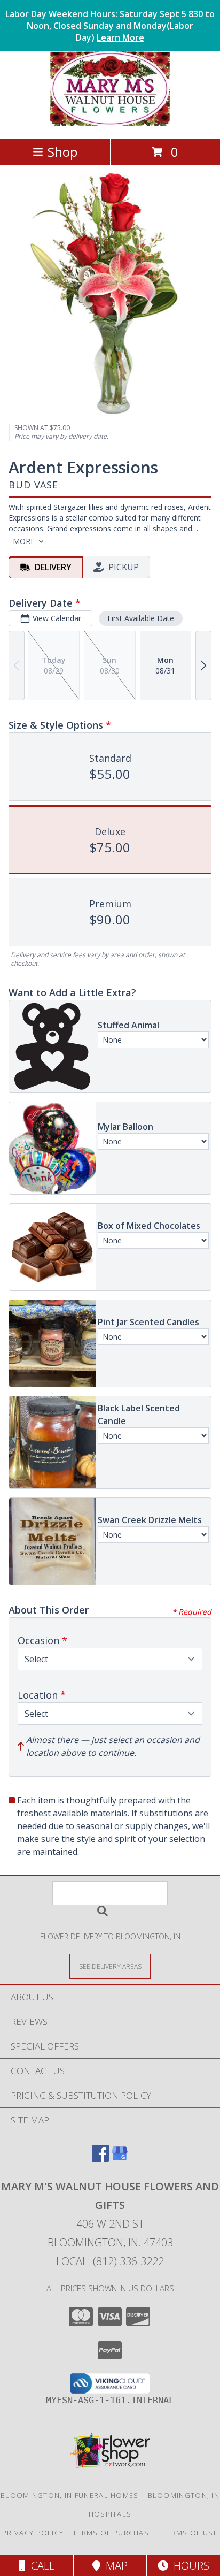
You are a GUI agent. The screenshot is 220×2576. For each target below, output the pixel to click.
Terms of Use (190, 2533)
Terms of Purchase (113, 2533)
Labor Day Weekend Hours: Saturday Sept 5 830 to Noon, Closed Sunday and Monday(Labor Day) (110, 26)
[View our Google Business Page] (120, 2158)
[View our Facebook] (100, 2158)
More (24, 541)
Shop (62, 152)
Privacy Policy (33, 2533)
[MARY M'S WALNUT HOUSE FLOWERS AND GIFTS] (110, 123)
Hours (189, 2566)
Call (40, 2566)
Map (114, 2566)
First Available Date (141, 618)
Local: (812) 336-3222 (110, 2261)
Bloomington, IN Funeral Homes (70, 2495)
